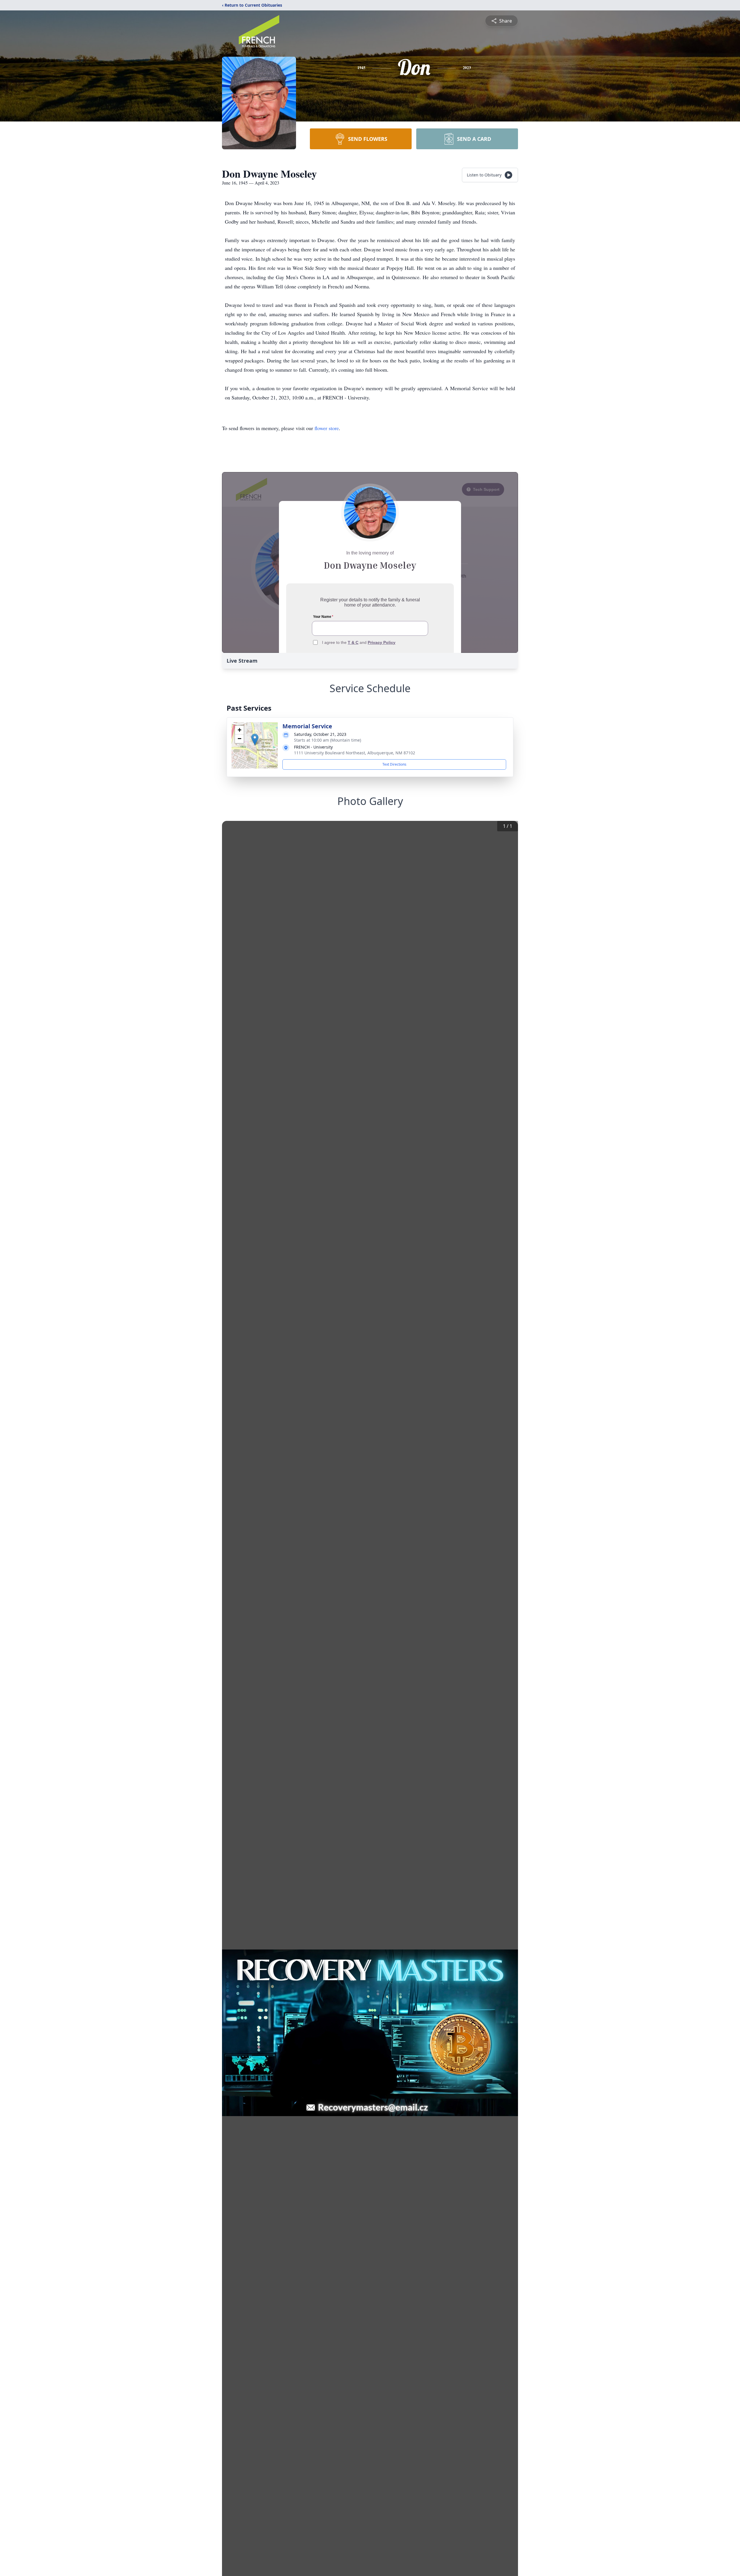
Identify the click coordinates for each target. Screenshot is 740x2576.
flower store (327, 428)
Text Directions (394, 764)
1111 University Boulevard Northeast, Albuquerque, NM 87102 (355, 753)
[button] (255, 739)
